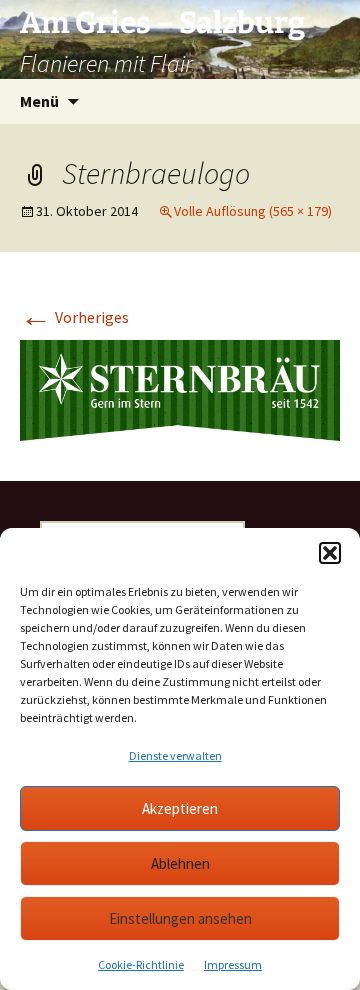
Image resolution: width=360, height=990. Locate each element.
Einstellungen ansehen (180, 918)
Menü (39, 101)
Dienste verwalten (175, 755)
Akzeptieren (180, 808)
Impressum (233, 964)
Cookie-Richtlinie (141, 964)
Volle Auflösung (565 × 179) (253, 211)
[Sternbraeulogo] (180, 389)
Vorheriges (74, 317)
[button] (330, 553)
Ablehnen (180, 863)
